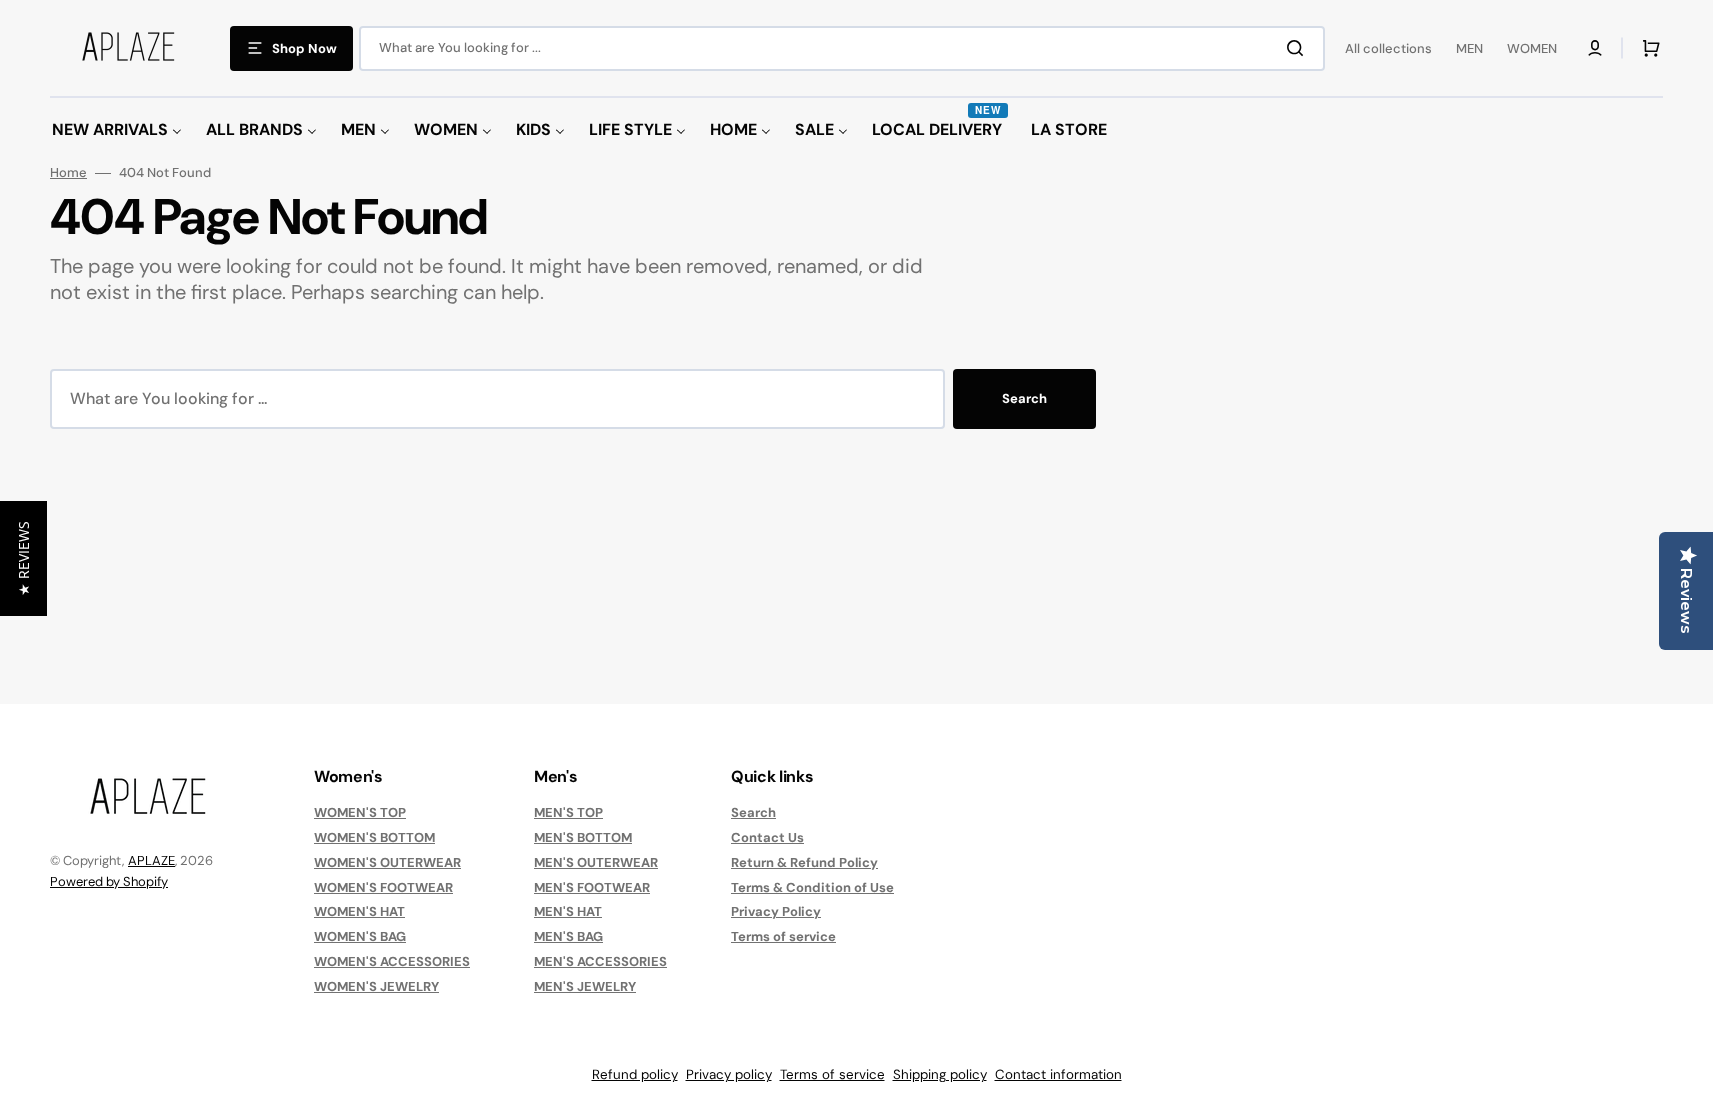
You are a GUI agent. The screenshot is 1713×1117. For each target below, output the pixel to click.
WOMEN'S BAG (360, 936)
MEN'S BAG (568, 936)
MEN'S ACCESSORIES (600, 961)
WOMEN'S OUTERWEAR (387, 862)
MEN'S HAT (568, 911)
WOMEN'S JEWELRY (376, 986)
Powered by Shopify (109, 881)
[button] (1595, 48)
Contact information (1058, 1074)
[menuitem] (117, 130)
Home (68, 173)
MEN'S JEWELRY (585, 986)
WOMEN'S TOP (360, 813)
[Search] (1299, 48)
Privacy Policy (776, 911)
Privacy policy (729, 1074)
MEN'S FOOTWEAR (592, 887)
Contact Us (767, 837)
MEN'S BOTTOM (583, 837)
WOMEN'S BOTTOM (374, 837)
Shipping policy (940, 1074)
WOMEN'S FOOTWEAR (383, 887)
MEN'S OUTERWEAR (596, 862)
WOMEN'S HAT (359, 911)
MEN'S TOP (568, 813)
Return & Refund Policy (804, 862)
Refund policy (635, 1074)
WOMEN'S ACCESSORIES (392, 961)
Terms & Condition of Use (812, 887)
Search (1024, 398)
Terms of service (783, 936)
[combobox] (842, 48)
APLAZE (151, 860)
